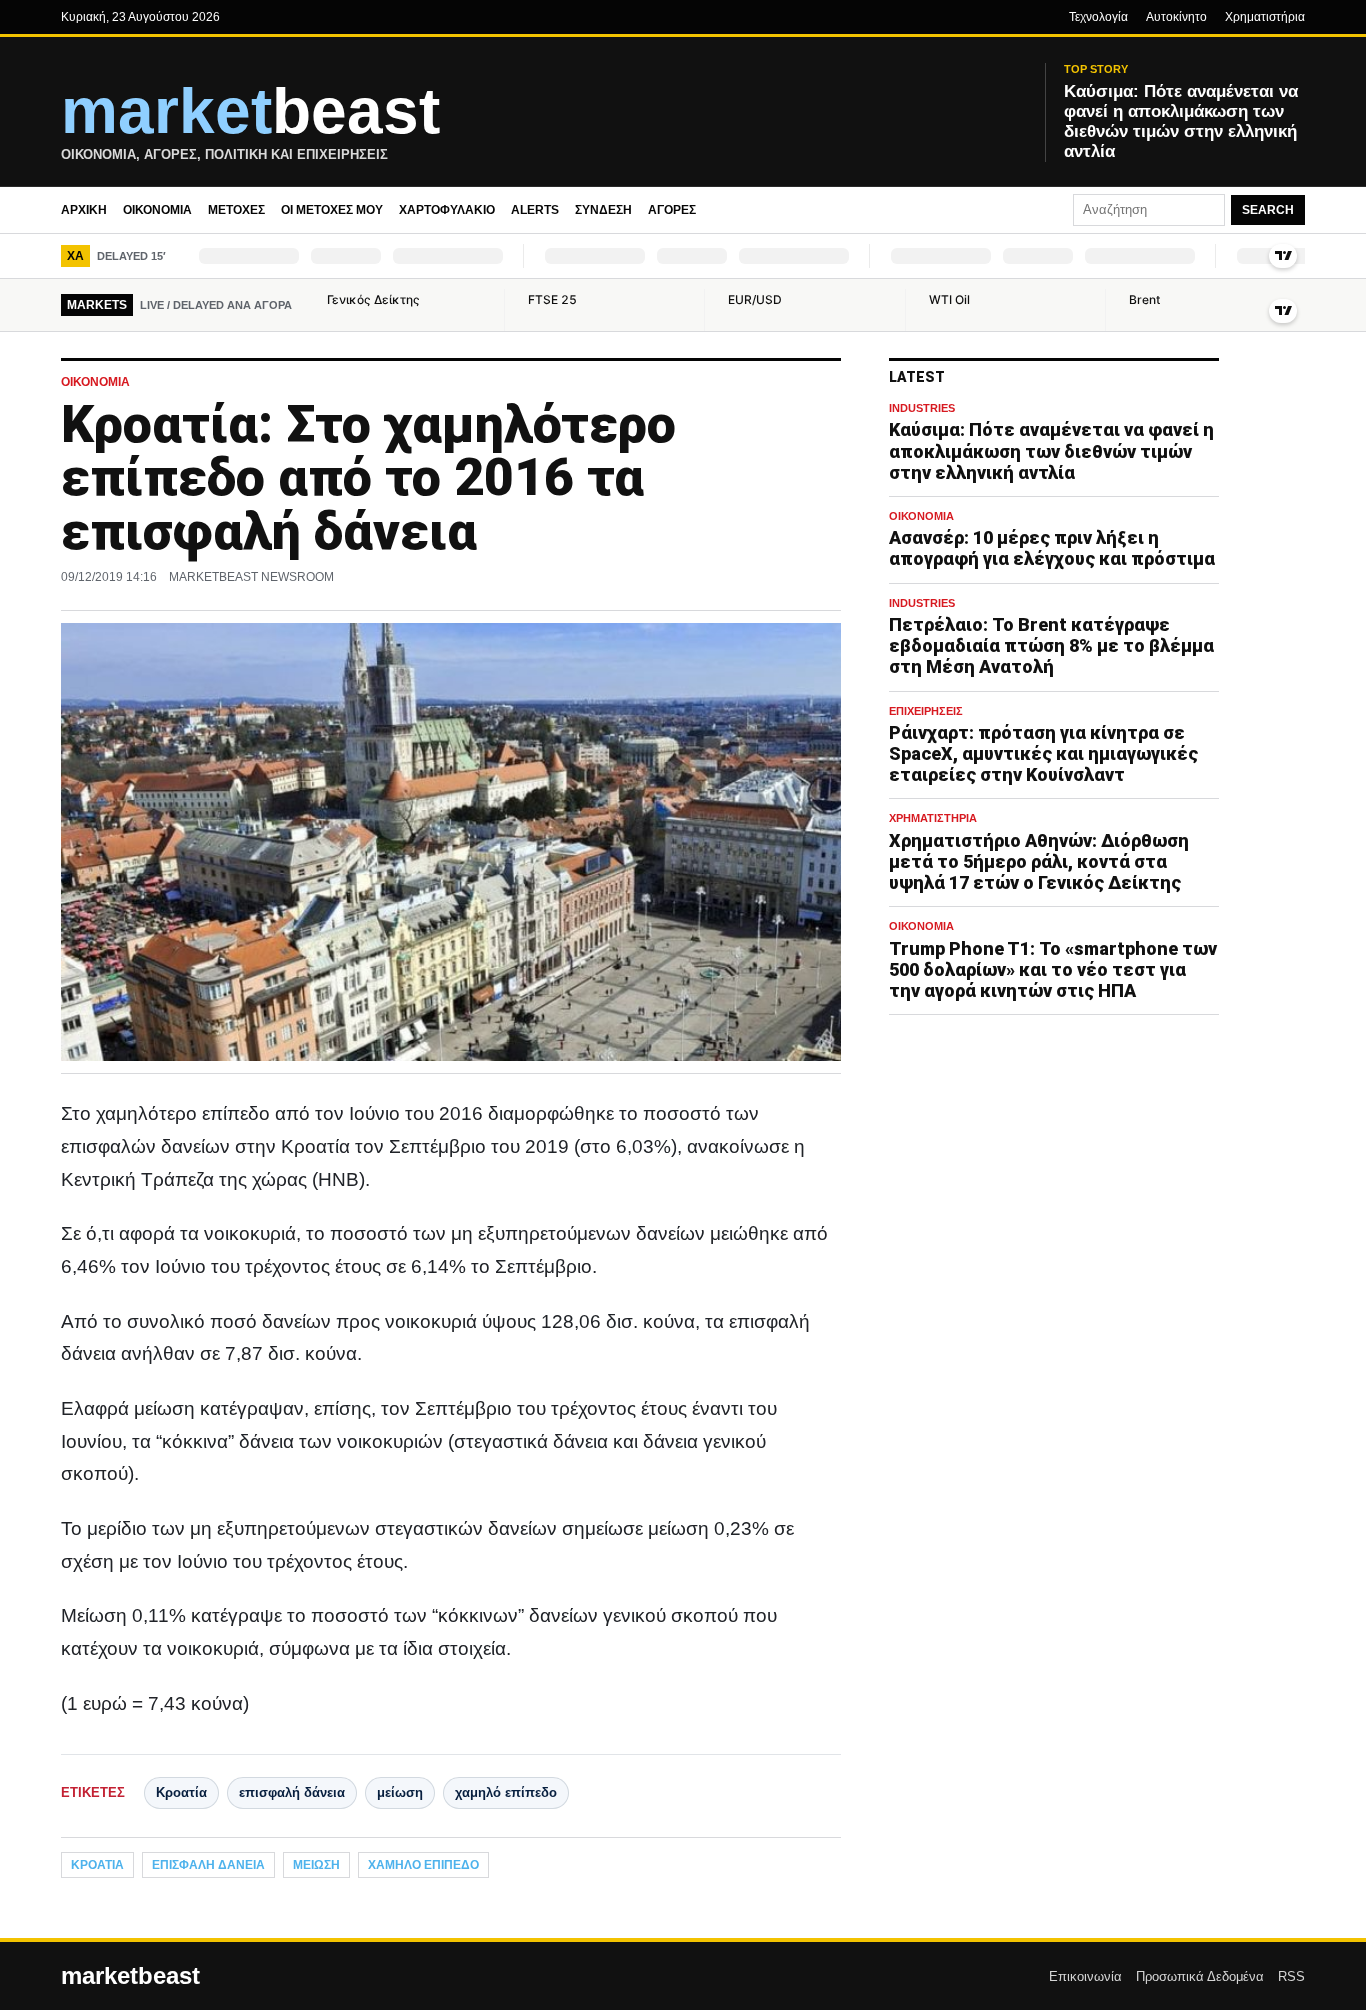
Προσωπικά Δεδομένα (1200, 1976)
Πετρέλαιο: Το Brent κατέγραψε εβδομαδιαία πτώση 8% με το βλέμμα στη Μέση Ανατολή (1051, 646)
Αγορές (672, 210)
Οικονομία (157, 210)
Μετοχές (236, 210)
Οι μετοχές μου (332, 210)
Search (1268, 210)
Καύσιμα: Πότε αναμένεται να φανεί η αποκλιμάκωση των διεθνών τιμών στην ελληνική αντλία (1051, 451)
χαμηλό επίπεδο (506, 1792)
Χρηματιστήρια (1265, 17)
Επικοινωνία (1085, 1976)
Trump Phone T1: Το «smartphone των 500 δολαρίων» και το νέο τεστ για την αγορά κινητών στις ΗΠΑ (1053, 969)
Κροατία (181, 1792)
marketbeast (130, 1976)
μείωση (400, 1792)
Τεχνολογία (1098, 17)
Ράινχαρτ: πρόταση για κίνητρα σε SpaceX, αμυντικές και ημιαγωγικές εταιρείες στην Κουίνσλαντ (1043, 753)
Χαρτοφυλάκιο (447, 210)
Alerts (535, 210)
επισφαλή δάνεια (292, 1792)
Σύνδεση (603, 210)
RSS (1291, 1976)
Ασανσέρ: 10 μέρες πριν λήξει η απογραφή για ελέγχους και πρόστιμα (1052, 549)
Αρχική (84, 210)
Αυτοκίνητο (1176, 17)
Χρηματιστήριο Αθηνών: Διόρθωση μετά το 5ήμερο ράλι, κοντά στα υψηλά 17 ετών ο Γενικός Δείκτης (1039, 861)
